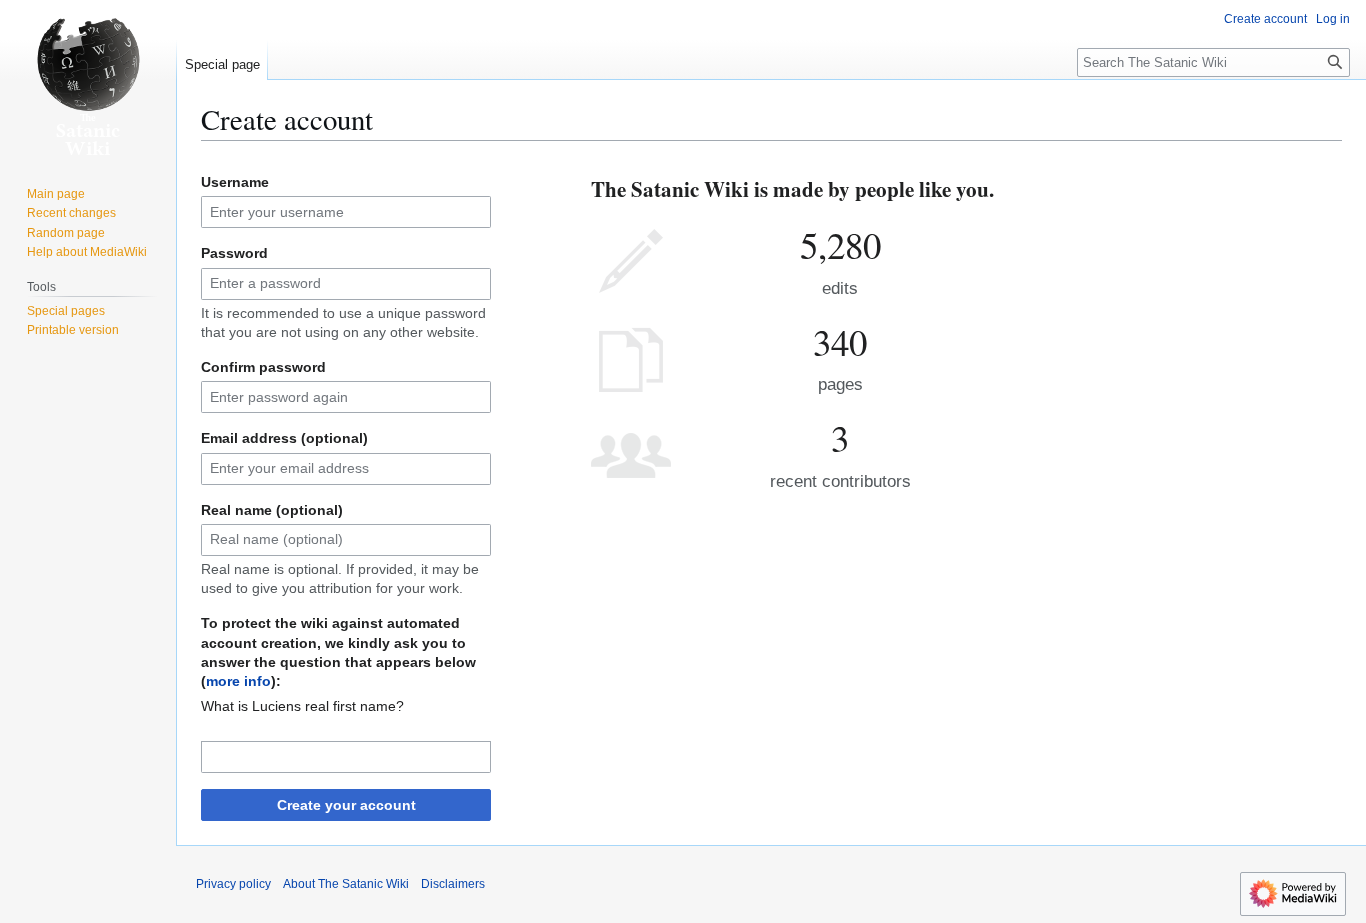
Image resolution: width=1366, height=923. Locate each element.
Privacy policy (233, 884)
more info (238, 681)
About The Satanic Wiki (346, 884)
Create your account (346, 805)
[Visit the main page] (88, 80)
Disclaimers (453, 884)
